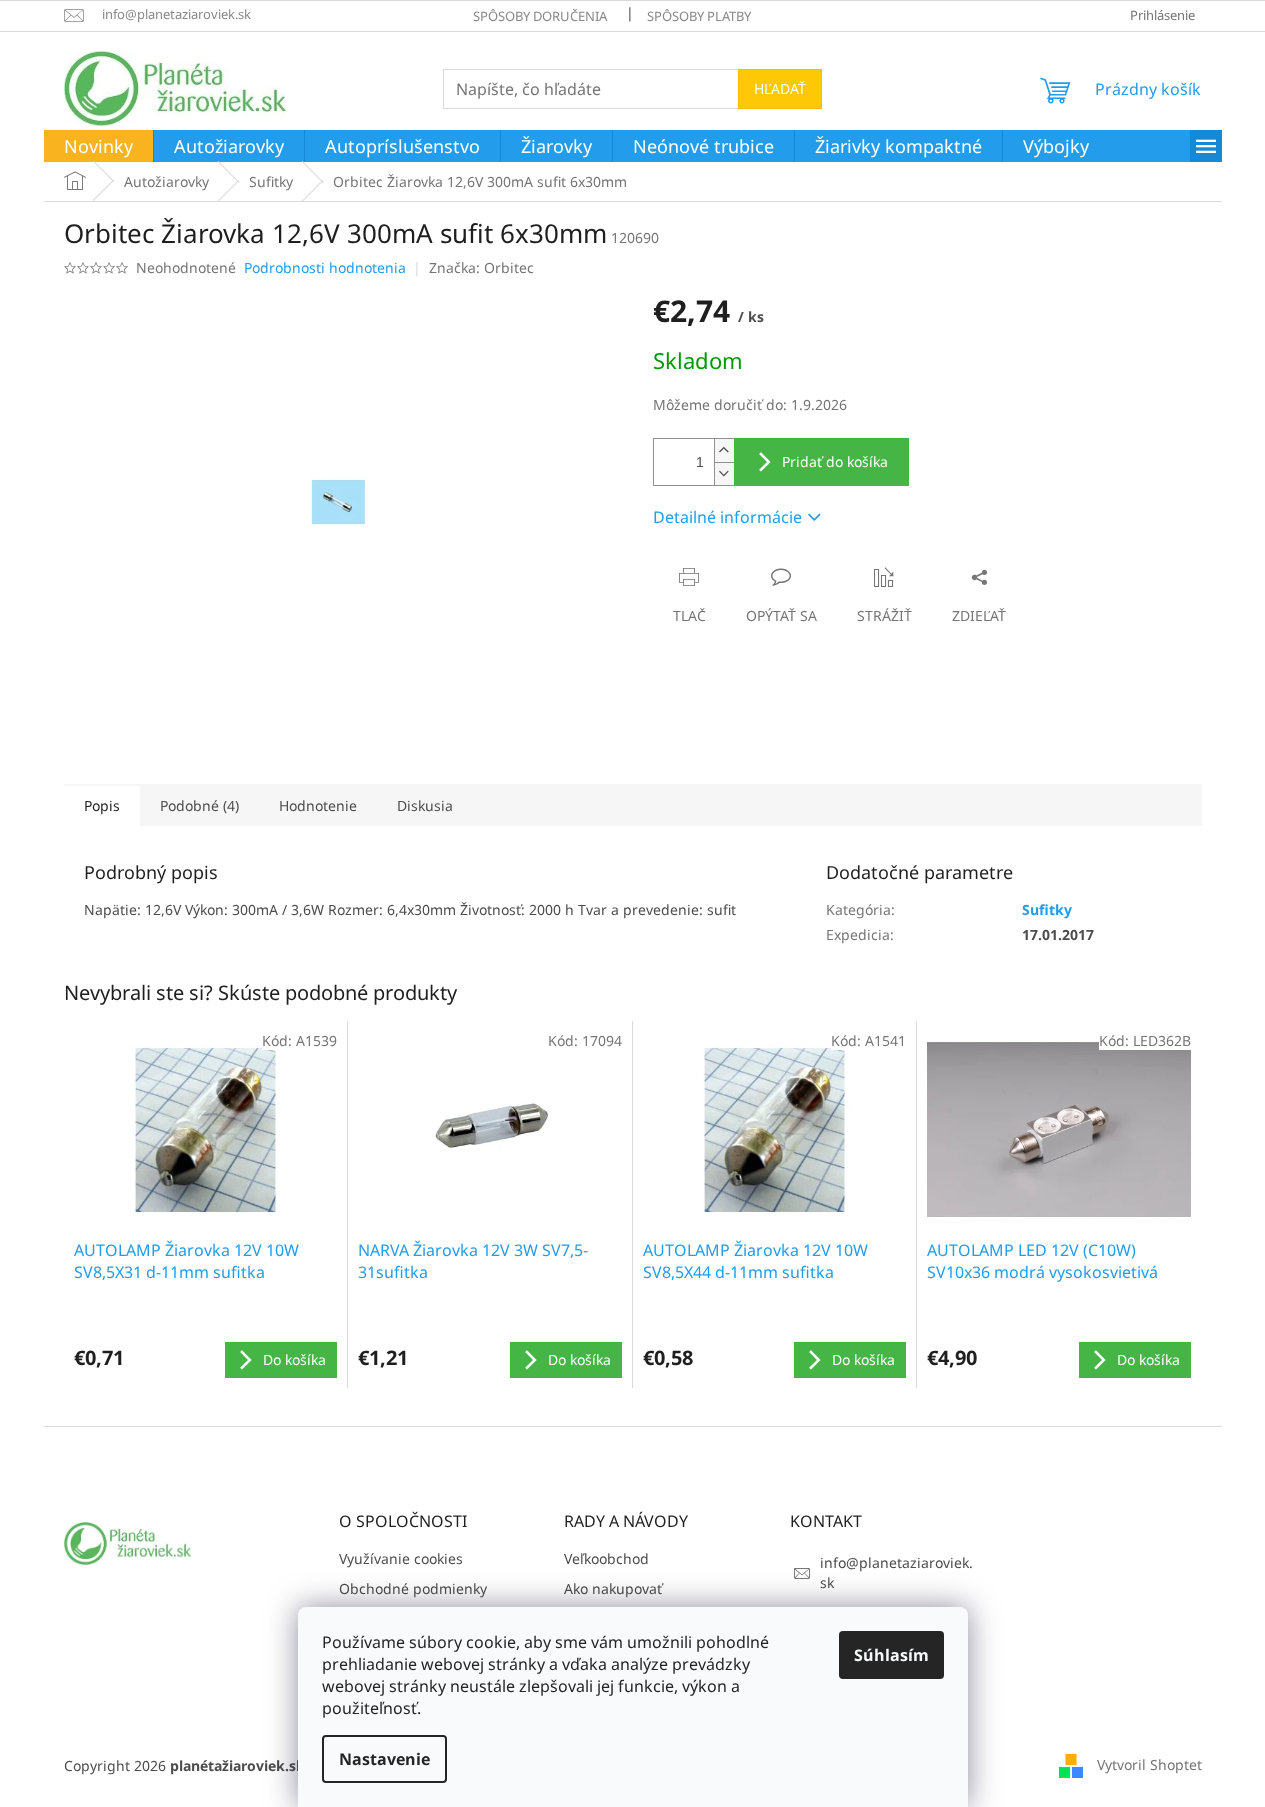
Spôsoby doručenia (540, 16)
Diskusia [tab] (425, 805)
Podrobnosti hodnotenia (325, 267)
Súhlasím (891, 1655)
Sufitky (1047, 909)
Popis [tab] (102, 805)
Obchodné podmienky (413, 1588)
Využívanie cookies (401, 1558)
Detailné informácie (727, 517)
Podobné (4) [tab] (199, 805)
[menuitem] (98, 147)
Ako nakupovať (613, 1588)
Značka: (481, 267)
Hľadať (780, 88)
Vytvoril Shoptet (1149, 1764)
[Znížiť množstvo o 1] (724, 473)
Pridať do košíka (835, 461)
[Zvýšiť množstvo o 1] (724, 450)
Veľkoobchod (606, 1558)
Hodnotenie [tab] (318, 805)
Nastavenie (384, 1759)
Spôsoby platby (699, 16)
